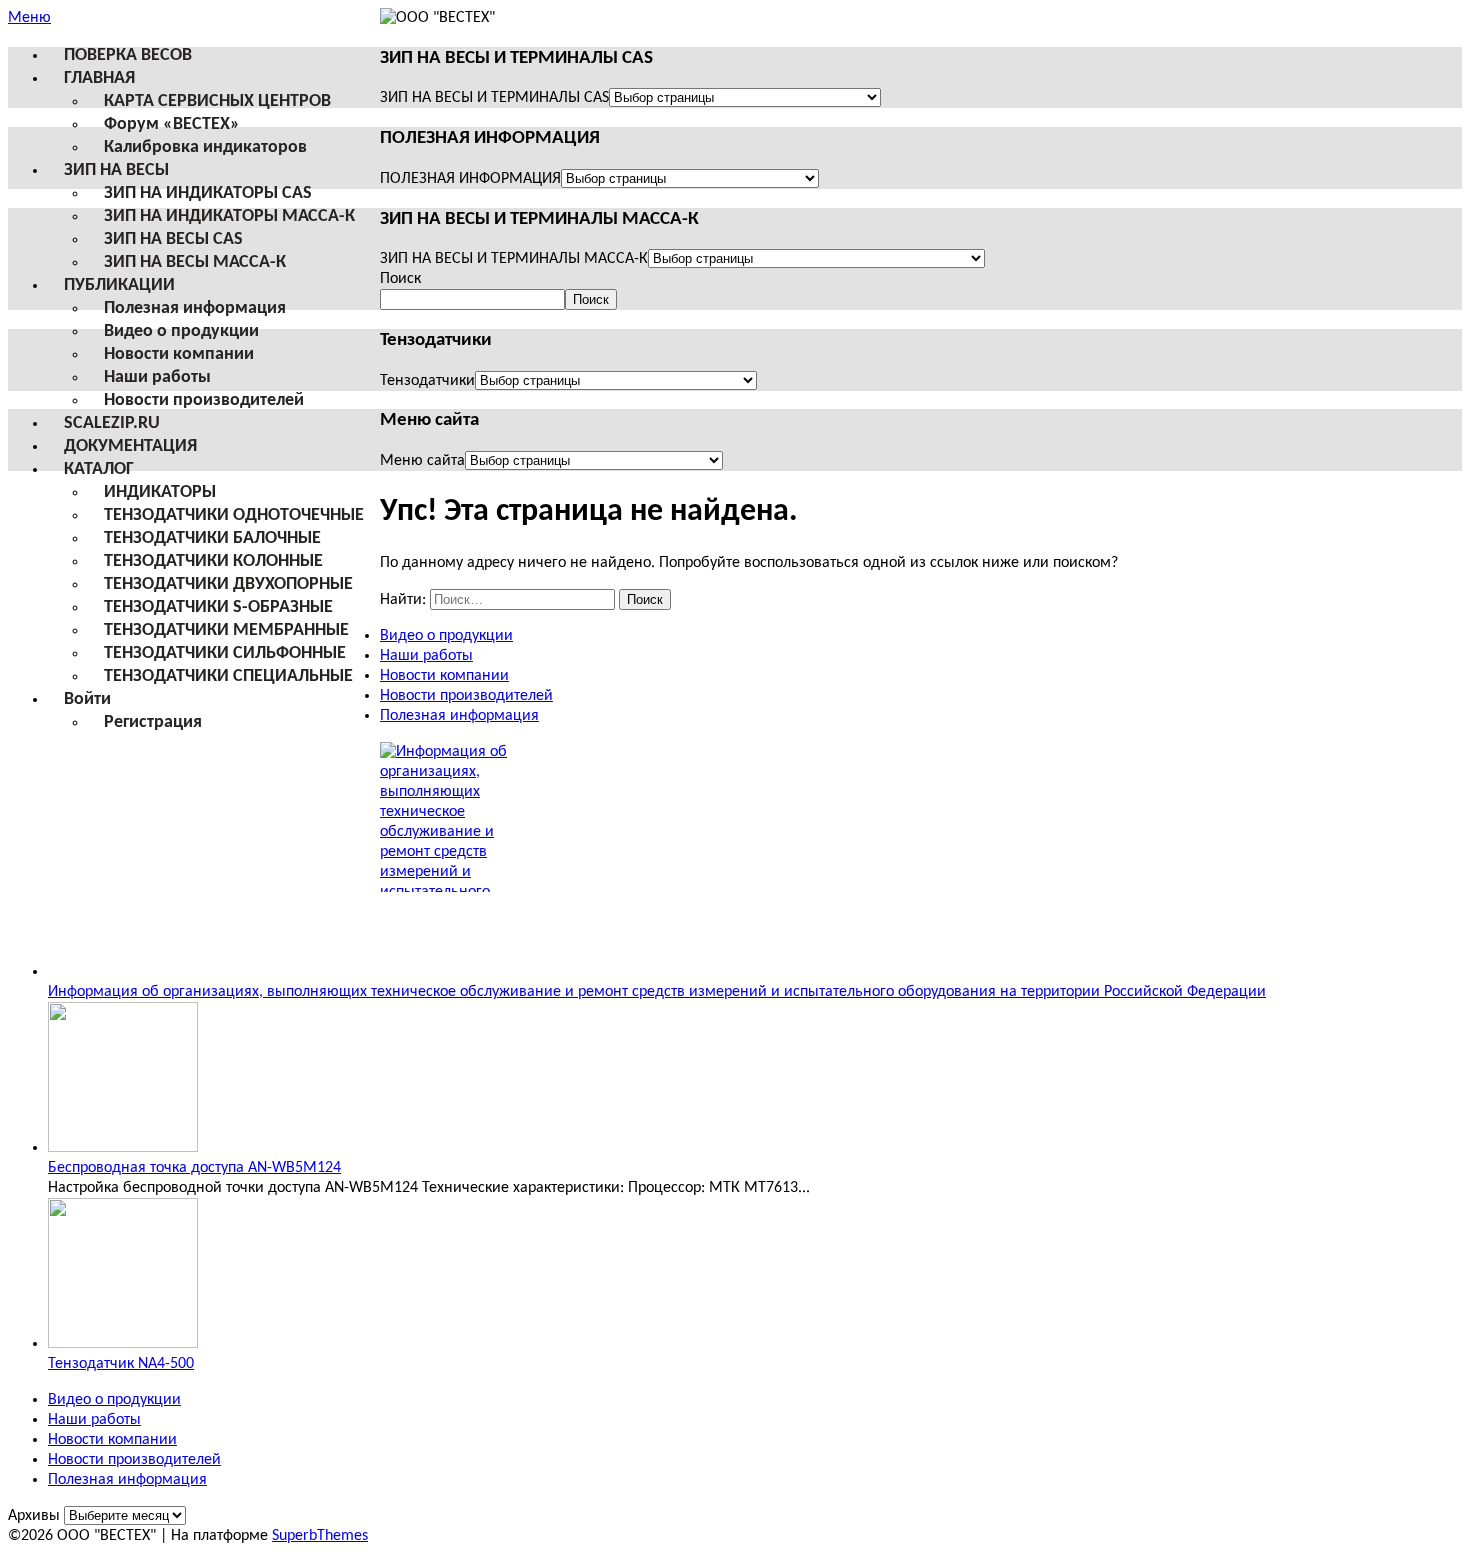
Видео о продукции (181, 331)
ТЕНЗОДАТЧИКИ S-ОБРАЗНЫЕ (218, 607)
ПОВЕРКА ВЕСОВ (128, 55)
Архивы (34, 1516)
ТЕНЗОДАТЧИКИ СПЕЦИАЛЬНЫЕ (228, 676)
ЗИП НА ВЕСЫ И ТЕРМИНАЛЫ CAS (494, 98)
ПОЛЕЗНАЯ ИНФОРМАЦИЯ (470, 179)
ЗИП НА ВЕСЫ (116, 170)
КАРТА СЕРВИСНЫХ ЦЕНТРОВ (217, 101)
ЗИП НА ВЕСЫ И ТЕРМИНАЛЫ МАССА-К (514, 259)
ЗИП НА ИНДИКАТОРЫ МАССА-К (229, 216)
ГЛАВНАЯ (99, 78)
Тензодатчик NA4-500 (121, 1364)
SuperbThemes (320, 1536)
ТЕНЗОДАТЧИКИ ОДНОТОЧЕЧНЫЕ (234, 515)
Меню (29, 18)
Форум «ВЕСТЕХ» (172, 124)
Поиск (400, 279)
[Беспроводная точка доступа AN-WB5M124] (123, 1148)
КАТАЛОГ (99, 469)
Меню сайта (422, 461)
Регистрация (153, 722)
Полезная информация (195, 308)
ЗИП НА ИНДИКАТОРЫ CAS (208, 193)
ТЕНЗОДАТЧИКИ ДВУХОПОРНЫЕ (228, 584)
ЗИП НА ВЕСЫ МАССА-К (195, 262)
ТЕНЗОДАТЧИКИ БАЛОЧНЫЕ (212, 538)
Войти (87, 699)
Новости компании (179, 354)
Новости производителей (204, 400)
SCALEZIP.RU (112, 423)
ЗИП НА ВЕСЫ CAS (173, 239)
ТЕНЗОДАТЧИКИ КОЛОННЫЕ (213, 561)
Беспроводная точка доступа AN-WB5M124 (194, 1168)
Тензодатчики (427, 381)
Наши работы (157, 377)
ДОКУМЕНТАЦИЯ (130, 446)
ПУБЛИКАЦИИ (119, 285)
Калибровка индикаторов (205, 147)
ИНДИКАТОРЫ (160, 492)
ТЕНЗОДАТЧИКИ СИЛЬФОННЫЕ (225, 653)
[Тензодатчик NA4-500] (123, 1344)
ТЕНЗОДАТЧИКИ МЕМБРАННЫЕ (226, 630)
